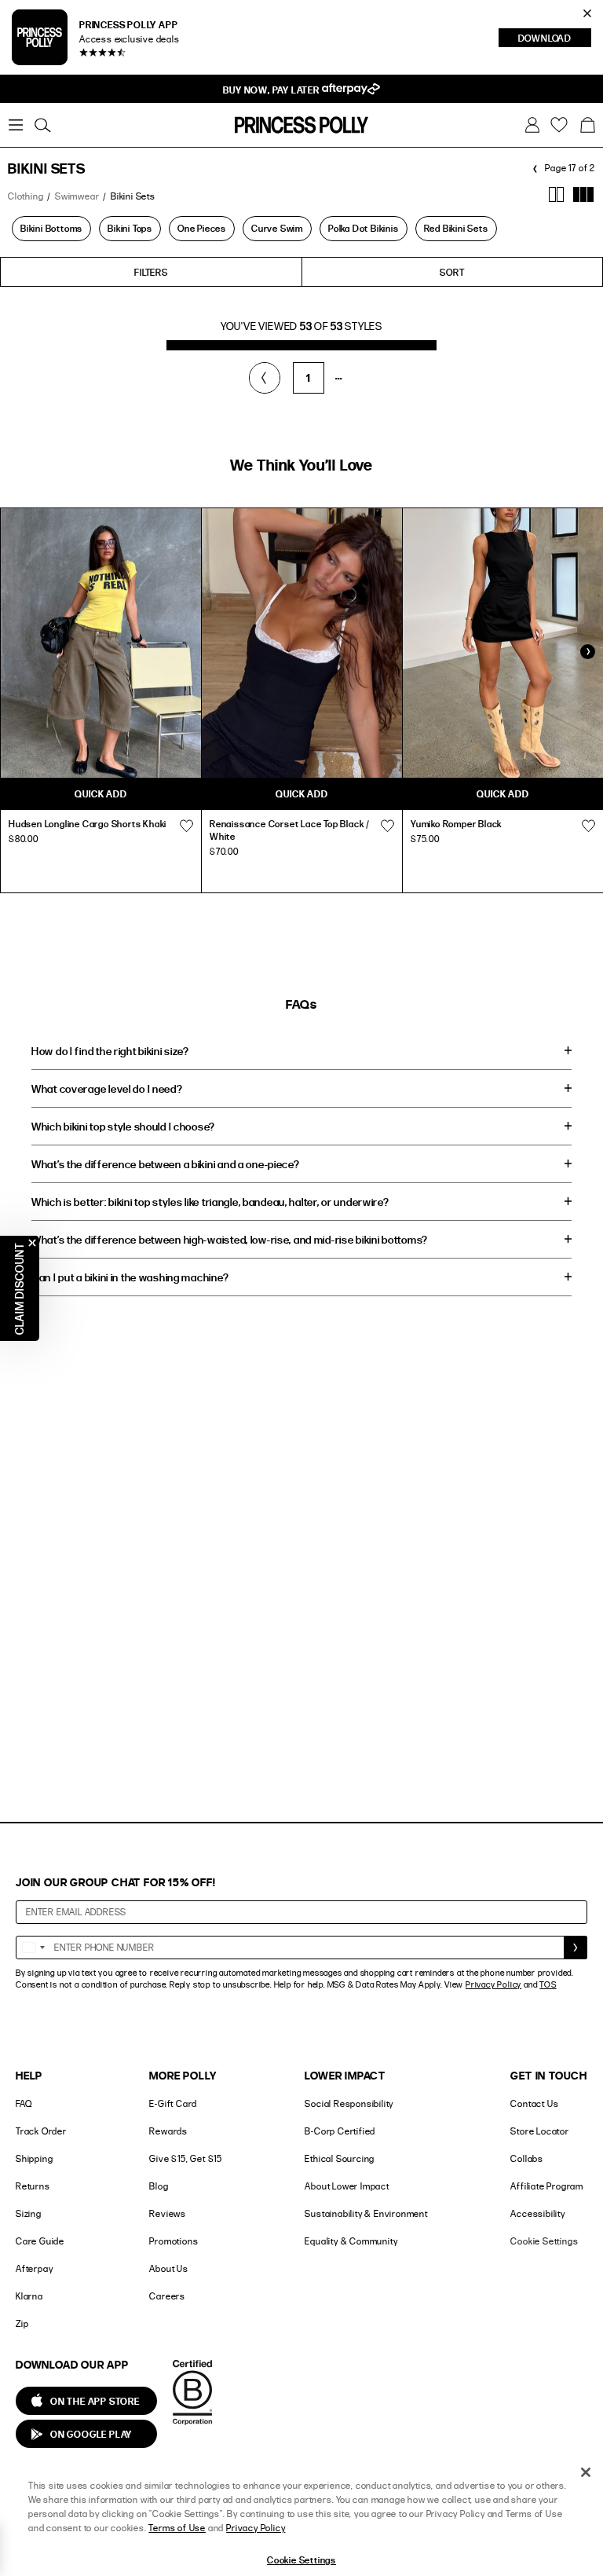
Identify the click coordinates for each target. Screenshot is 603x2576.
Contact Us (534, 2103)
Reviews (168, 2213)
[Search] (42, 125)
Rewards (168, 2131)
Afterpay (34, 2268)
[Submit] (576, 1948)
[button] (587, 125)
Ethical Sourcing (340, 2158)
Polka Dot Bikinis (364, 228)
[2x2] (556, 194)
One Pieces (202, 228)
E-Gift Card (173, 2103)
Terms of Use (177, 2528)
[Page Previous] (265, 378)
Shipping (34, 2158)
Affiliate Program (547, 2186)
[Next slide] (587, 651)
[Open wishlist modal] (186, 826)
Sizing (29, 2213)
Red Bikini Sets (456, 228)
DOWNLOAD (555, 39)
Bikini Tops (130, 228)
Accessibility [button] (537, 2213)
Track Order (41, 2131)
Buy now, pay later (272, 90)
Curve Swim (277, 228)
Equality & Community (351, 2241)
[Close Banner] (587, 13)
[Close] (586, 2472)
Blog (159, 2186)
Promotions (174, 2241)
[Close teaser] (32, 1243)
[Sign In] (532, 125)
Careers (167, 2296)
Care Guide (40, 2241)
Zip (22, 2323)
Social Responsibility (349, 2103)
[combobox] (33, 1948)
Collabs (527, 2158)
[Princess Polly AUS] (301, 125)
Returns (33, 2186)
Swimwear (77, 196)
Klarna (29, 2296)
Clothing (26, 196)
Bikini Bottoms (51, 228)
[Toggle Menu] (16, 125)
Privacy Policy (493, 1984)
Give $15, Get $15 (186, 2158)
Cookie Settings (544, 2241)
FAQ (24, 2103)
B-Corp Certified (340, 2131)
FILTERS (151, 272)
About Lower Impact (347, 2186)
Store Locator (539, 2131)
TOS (548, 1984)
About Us (168, 2268)
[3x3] (584, 194)
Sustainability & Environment (366, 2213)
